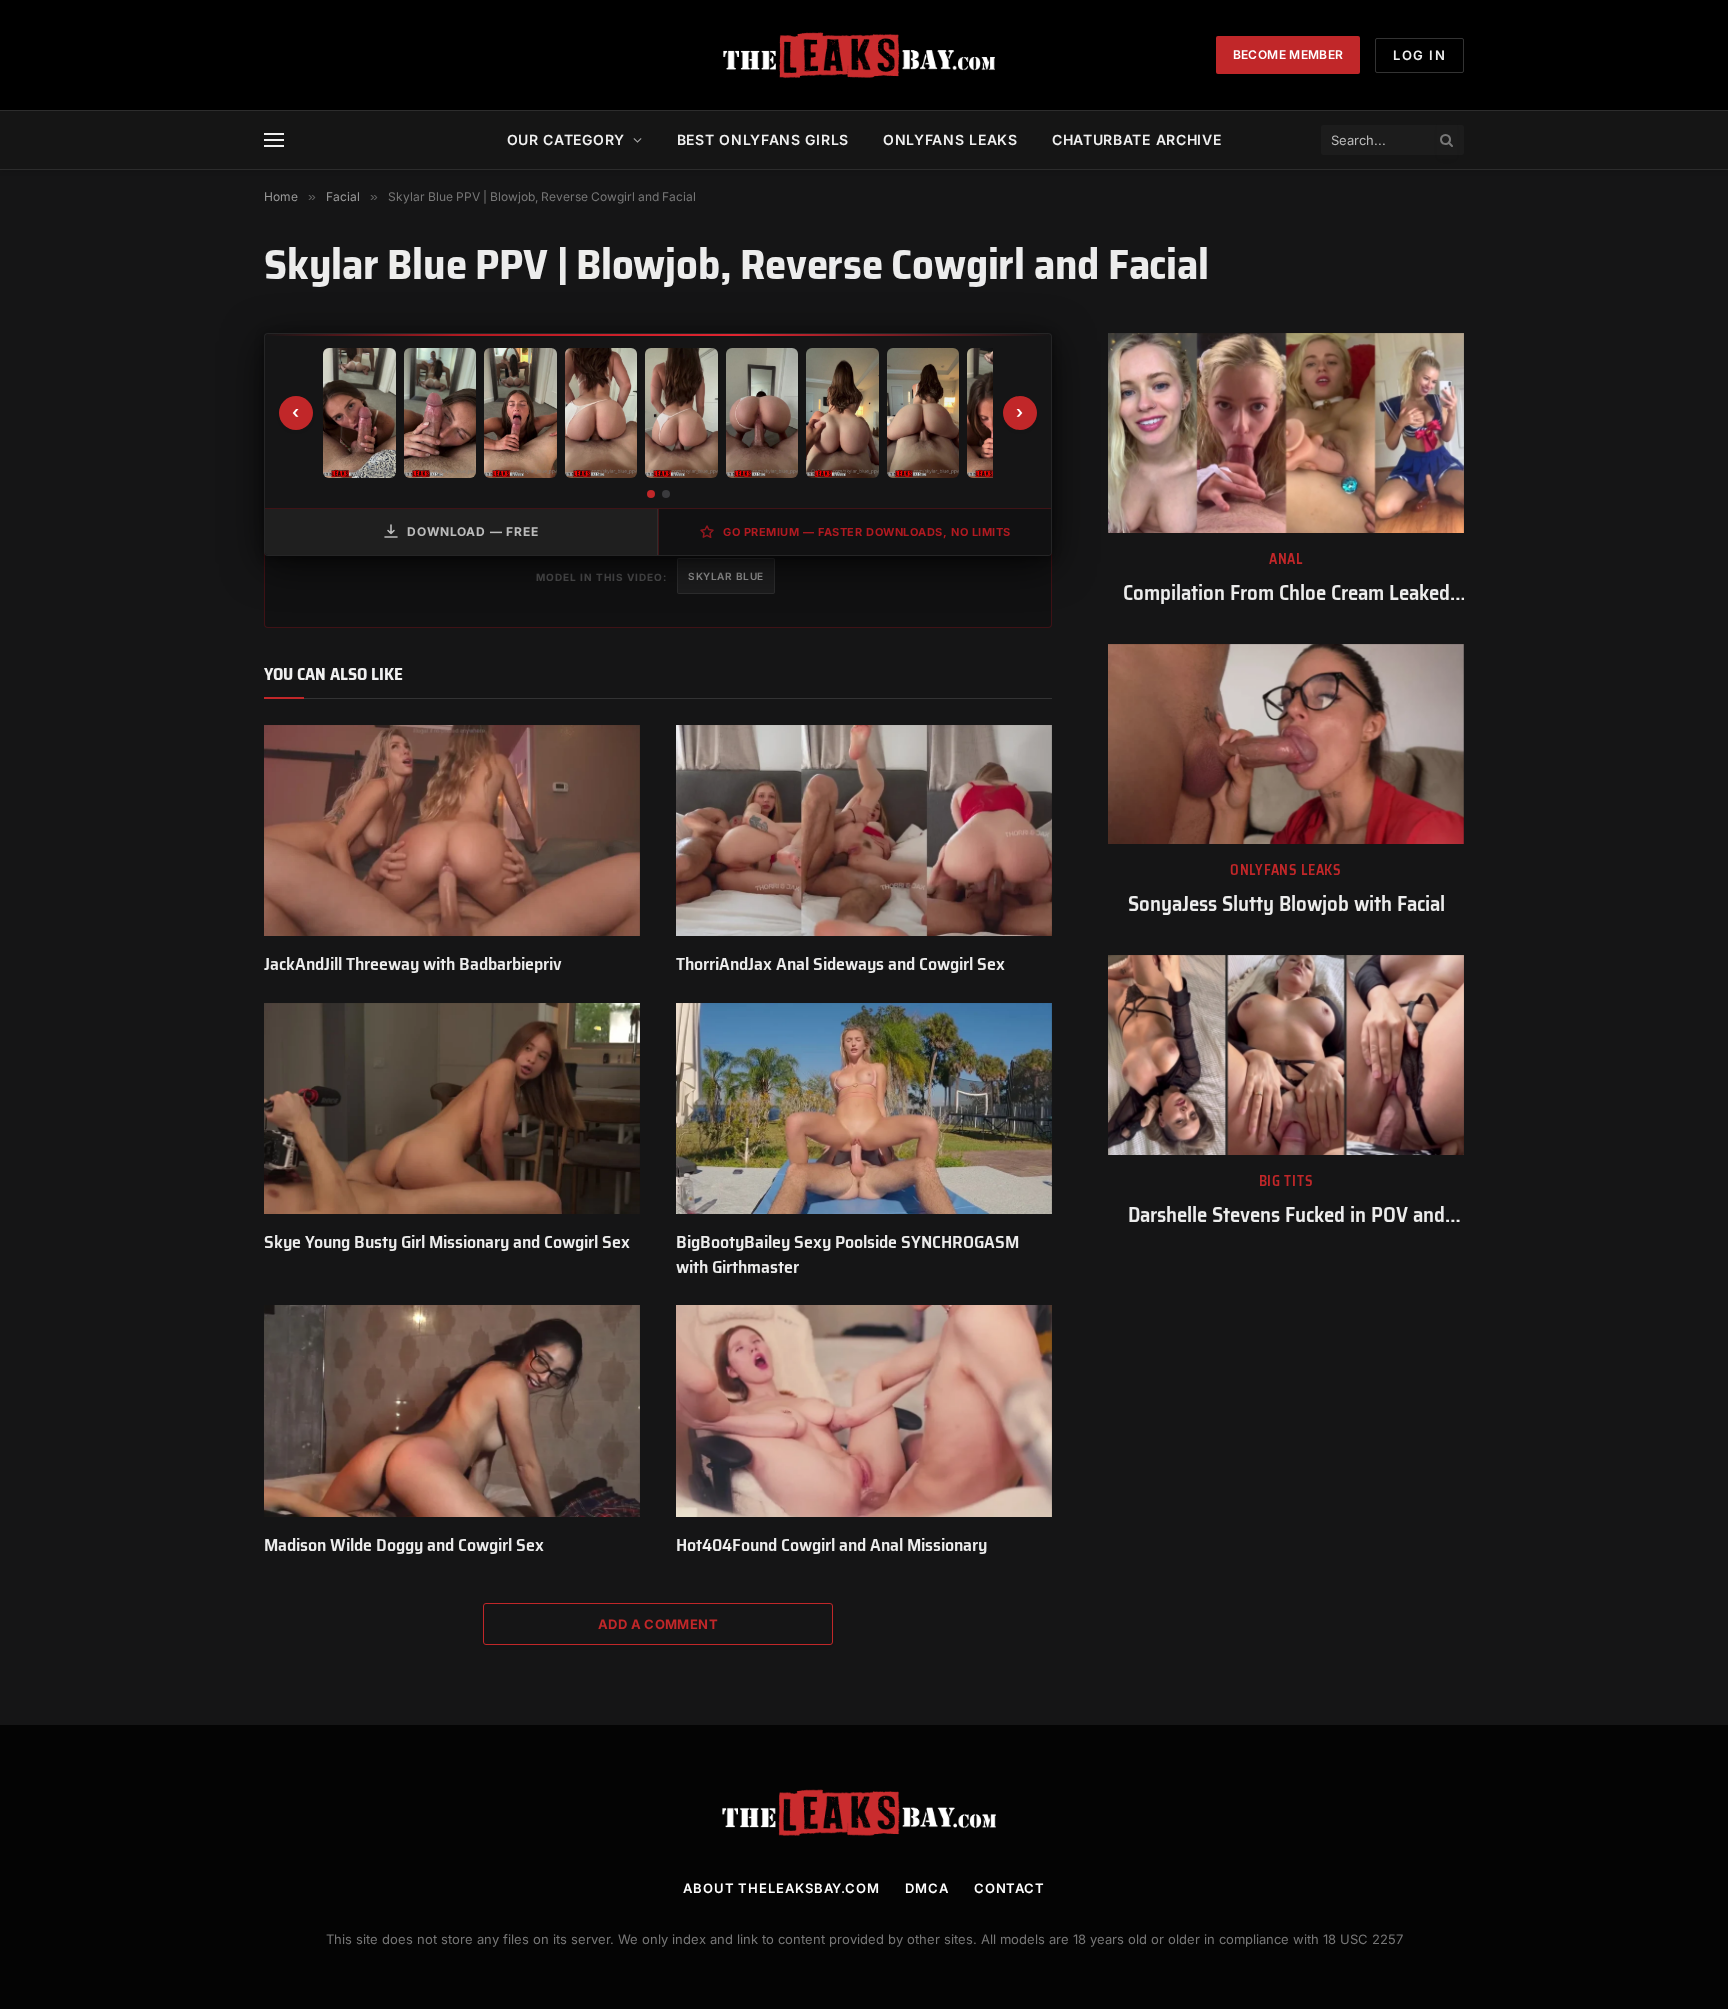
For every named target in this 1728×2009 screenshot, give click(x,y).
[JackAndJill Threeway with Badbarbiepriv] (452, 831)
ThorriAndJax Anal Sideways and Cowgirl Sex (840, 964)
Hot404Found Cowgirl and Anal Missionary (831, 1545)
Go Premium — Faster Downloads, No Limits (867, 532)
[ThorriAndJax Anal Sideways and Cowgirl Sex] (864, 831)
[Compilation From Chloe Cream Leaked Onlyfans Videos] (1286, 433)
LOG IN (1419, 55)
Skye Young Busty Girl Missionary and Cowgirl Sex (447, 1242)
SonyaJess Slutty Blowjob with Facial (1286, 904)
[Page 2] (666, 494)
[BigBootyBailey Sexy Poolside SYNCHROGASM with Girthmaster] (864, 1109)
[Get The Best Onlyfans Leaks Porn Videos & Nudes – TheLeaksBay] (864, 55)
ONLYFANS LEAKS (950, 139)
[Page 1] (651, 494)
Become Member (1288, 54)
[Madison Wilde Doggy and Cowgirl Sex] (452, 1411)
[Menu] (274, 140)
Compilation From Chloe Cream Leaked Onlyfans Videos (1286, 593)
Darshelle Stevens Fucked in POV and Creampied (1286, 1215)
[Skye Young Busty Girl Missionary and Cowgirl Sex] (452, 1109)
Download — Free (473, 531)
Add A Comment (658, 1624)
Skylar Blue (726, 576)
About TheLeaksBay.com (781, 1888)
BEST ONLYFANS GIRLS (763, 139)
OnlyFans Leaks (1286, 870)
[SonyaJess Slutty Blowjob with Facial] (1286, 744)
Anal (1286, 559)
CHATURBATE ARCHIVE (1137, 139)
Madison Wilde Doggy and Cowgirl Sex (404, 1545)
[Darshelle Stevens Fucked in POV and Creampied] (1286, 1055)
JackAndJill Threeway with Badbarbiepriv (413, 964)
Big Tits (1286, 1181)
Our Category (566, 139)
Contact (1009, 1888)
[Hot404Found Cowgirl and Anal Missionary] (864, 1411)
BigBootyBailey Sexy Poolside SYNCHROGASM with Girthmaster (847, 1254)
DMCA (927, 1888)
